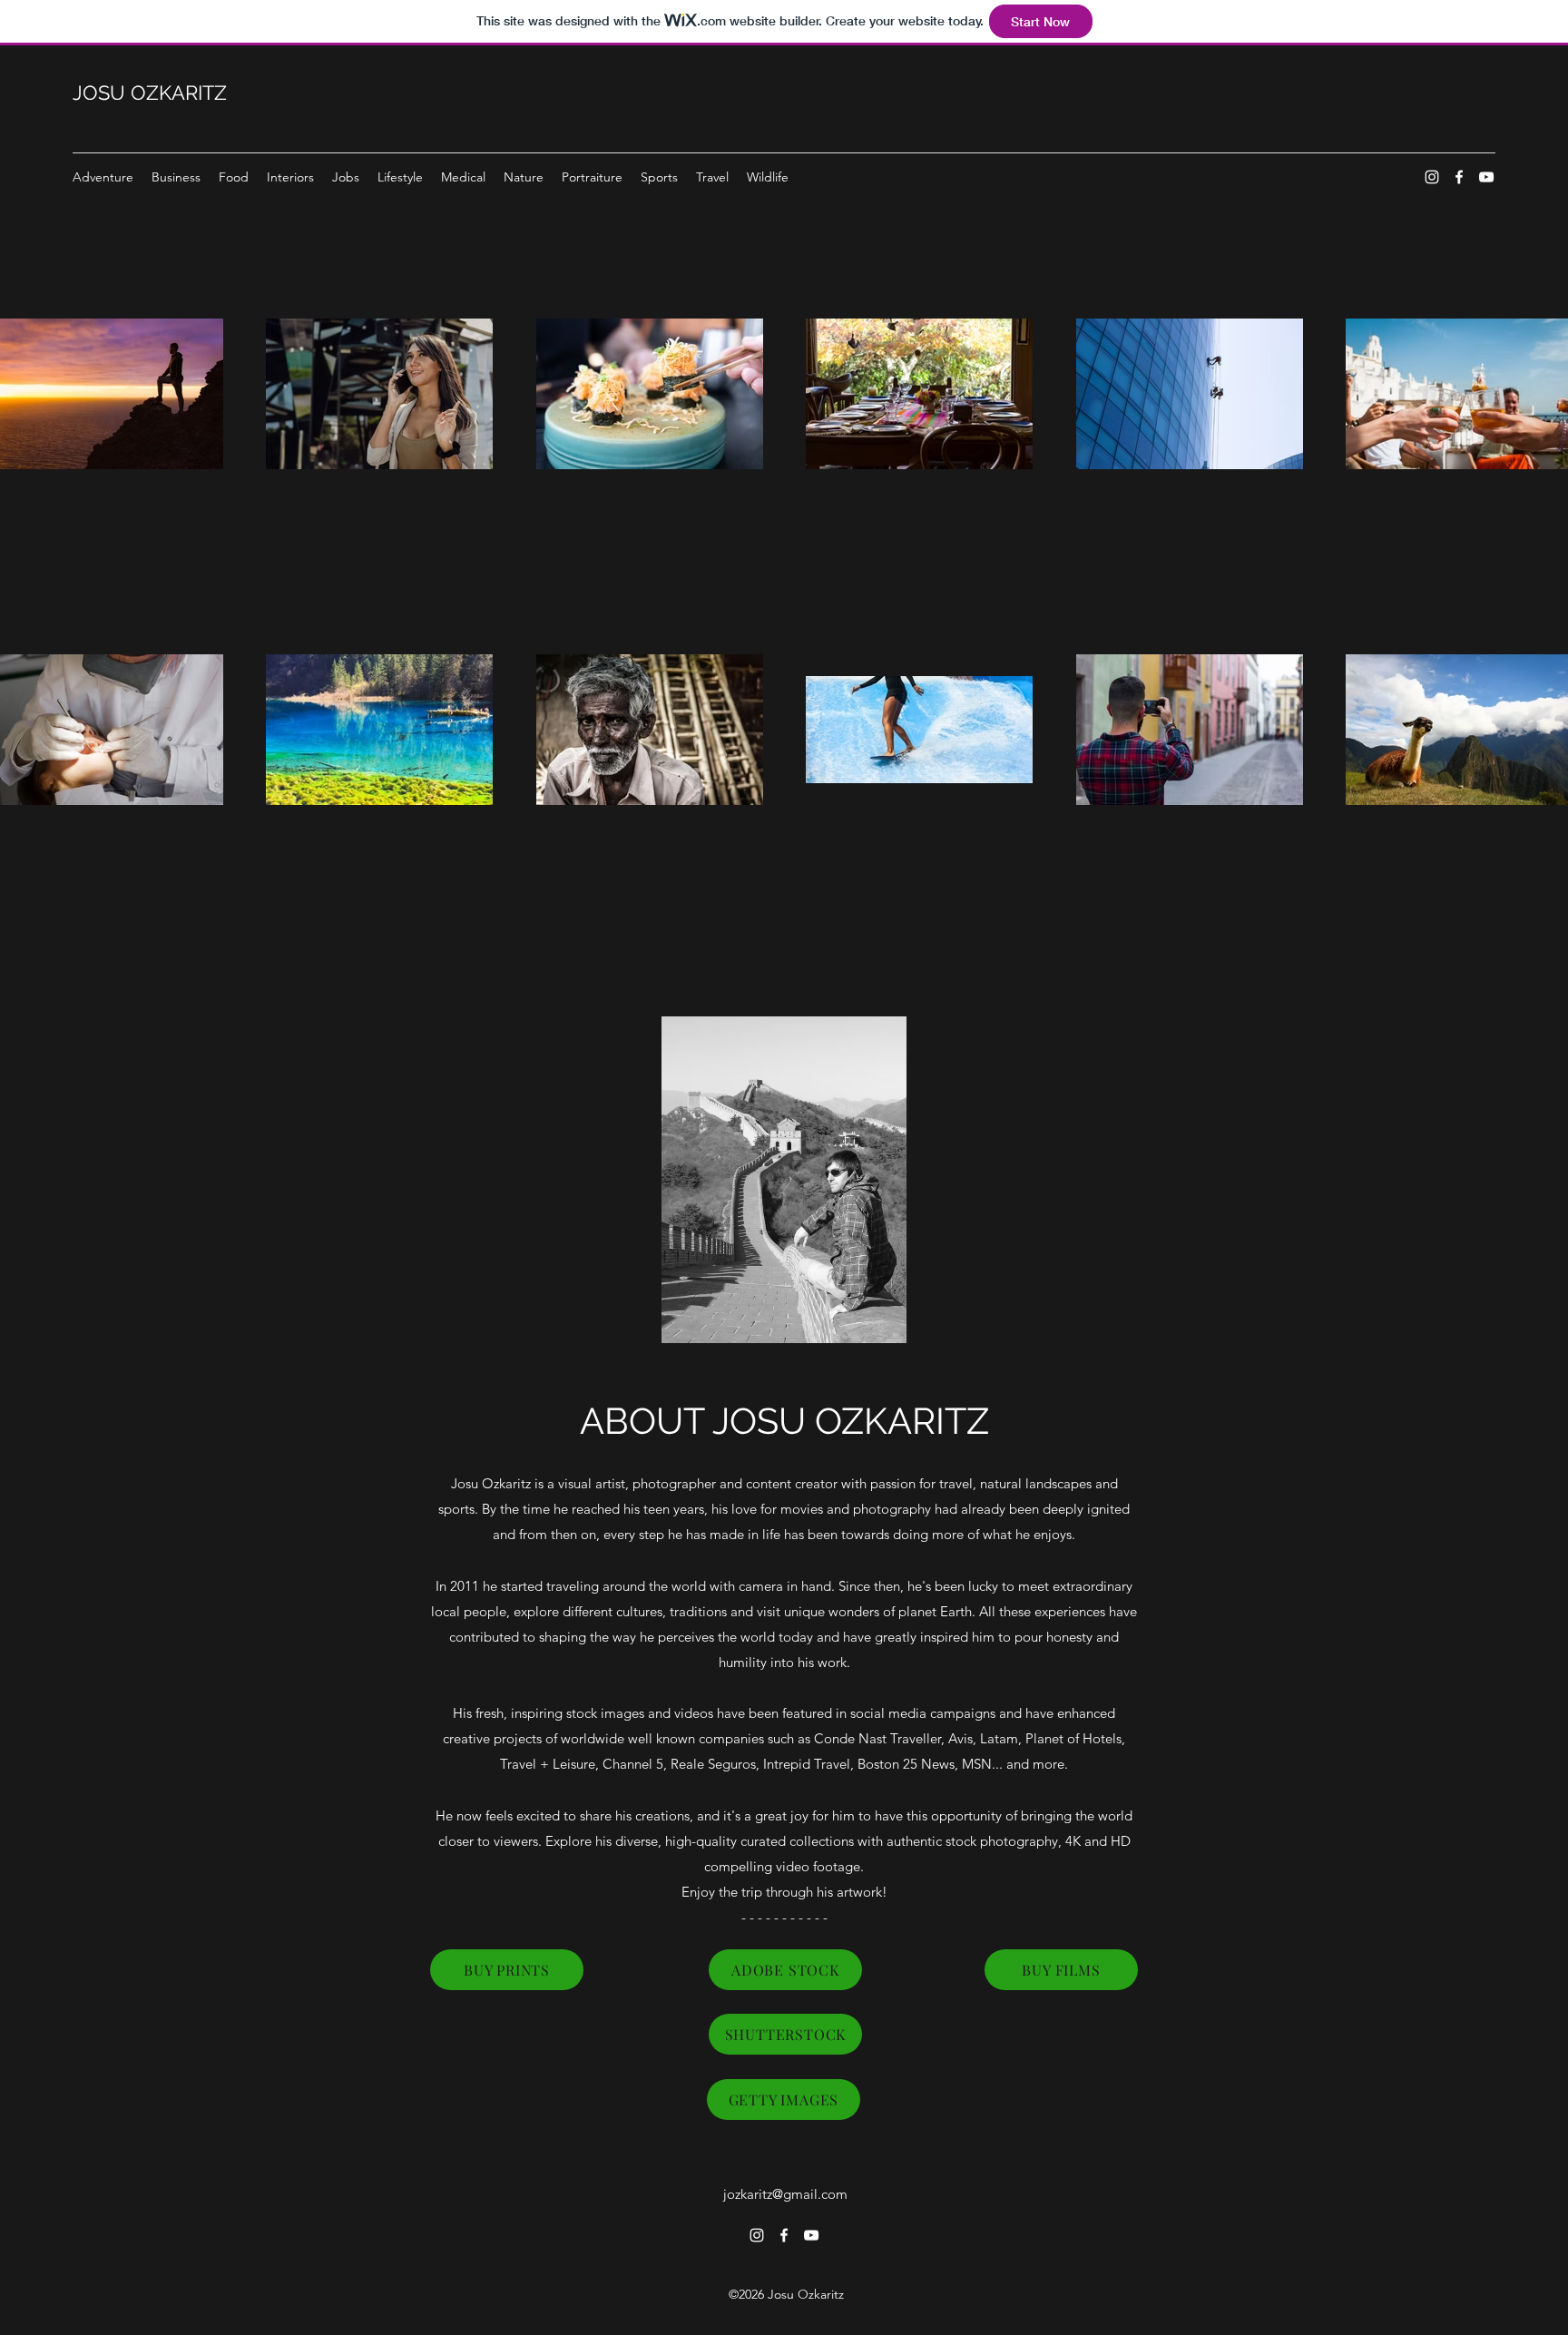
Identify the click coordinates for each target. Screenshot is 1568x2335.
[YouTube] (1486, 177)
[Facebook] (1459, 177)
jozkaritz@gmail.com (785, 2194)
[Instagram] (1432, 177)
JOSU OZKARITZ (150, 93)
